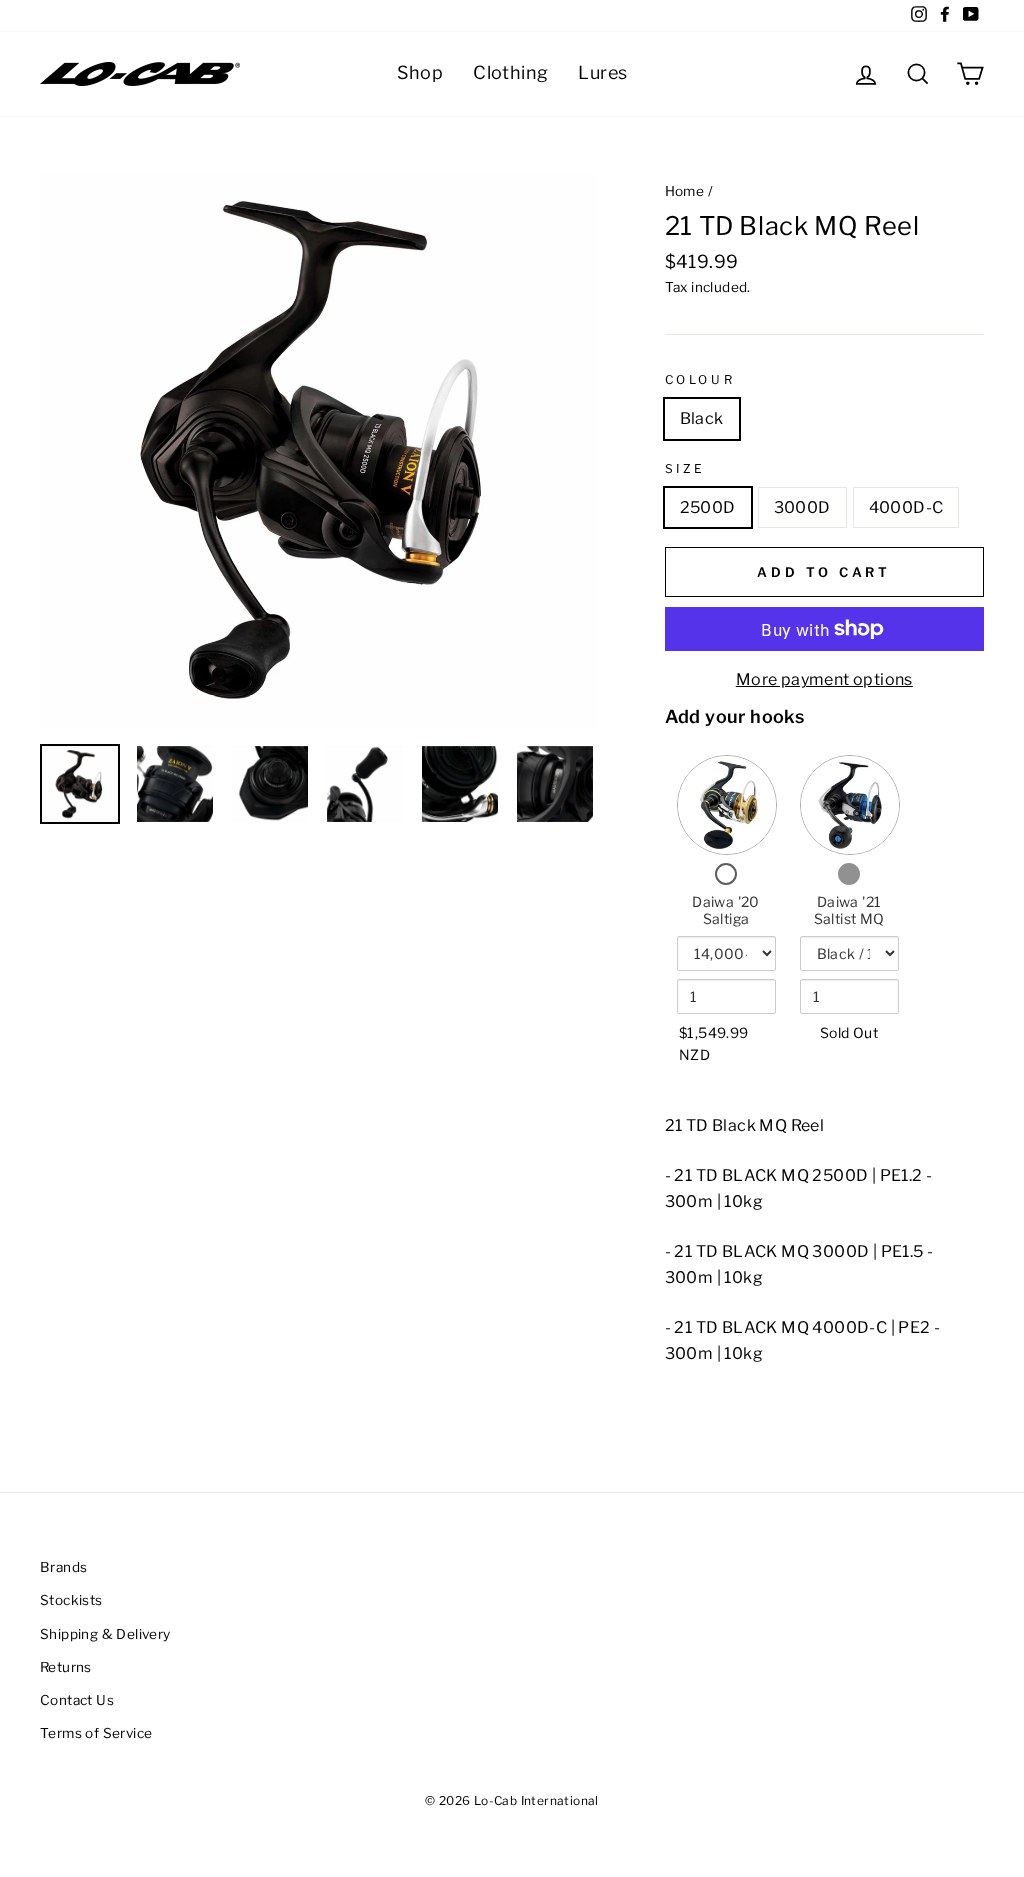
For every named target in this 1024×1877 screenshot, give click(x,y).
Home (685, 191)
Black (702, 418)
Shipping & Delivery (105, 1634)
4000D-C (906, 507)
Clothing (510, 72)
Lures (602, 72)
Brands (63, 1567)
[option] (319, 450)
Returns (66, 1667)
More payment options (824, 679)
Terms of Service (96, 1733)
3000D (802, 507)
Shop (420, 72)
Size (685, 468)
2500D (708, 507)
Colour (700, 379)
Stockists (71, 1600)
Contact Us (77, 1700)
